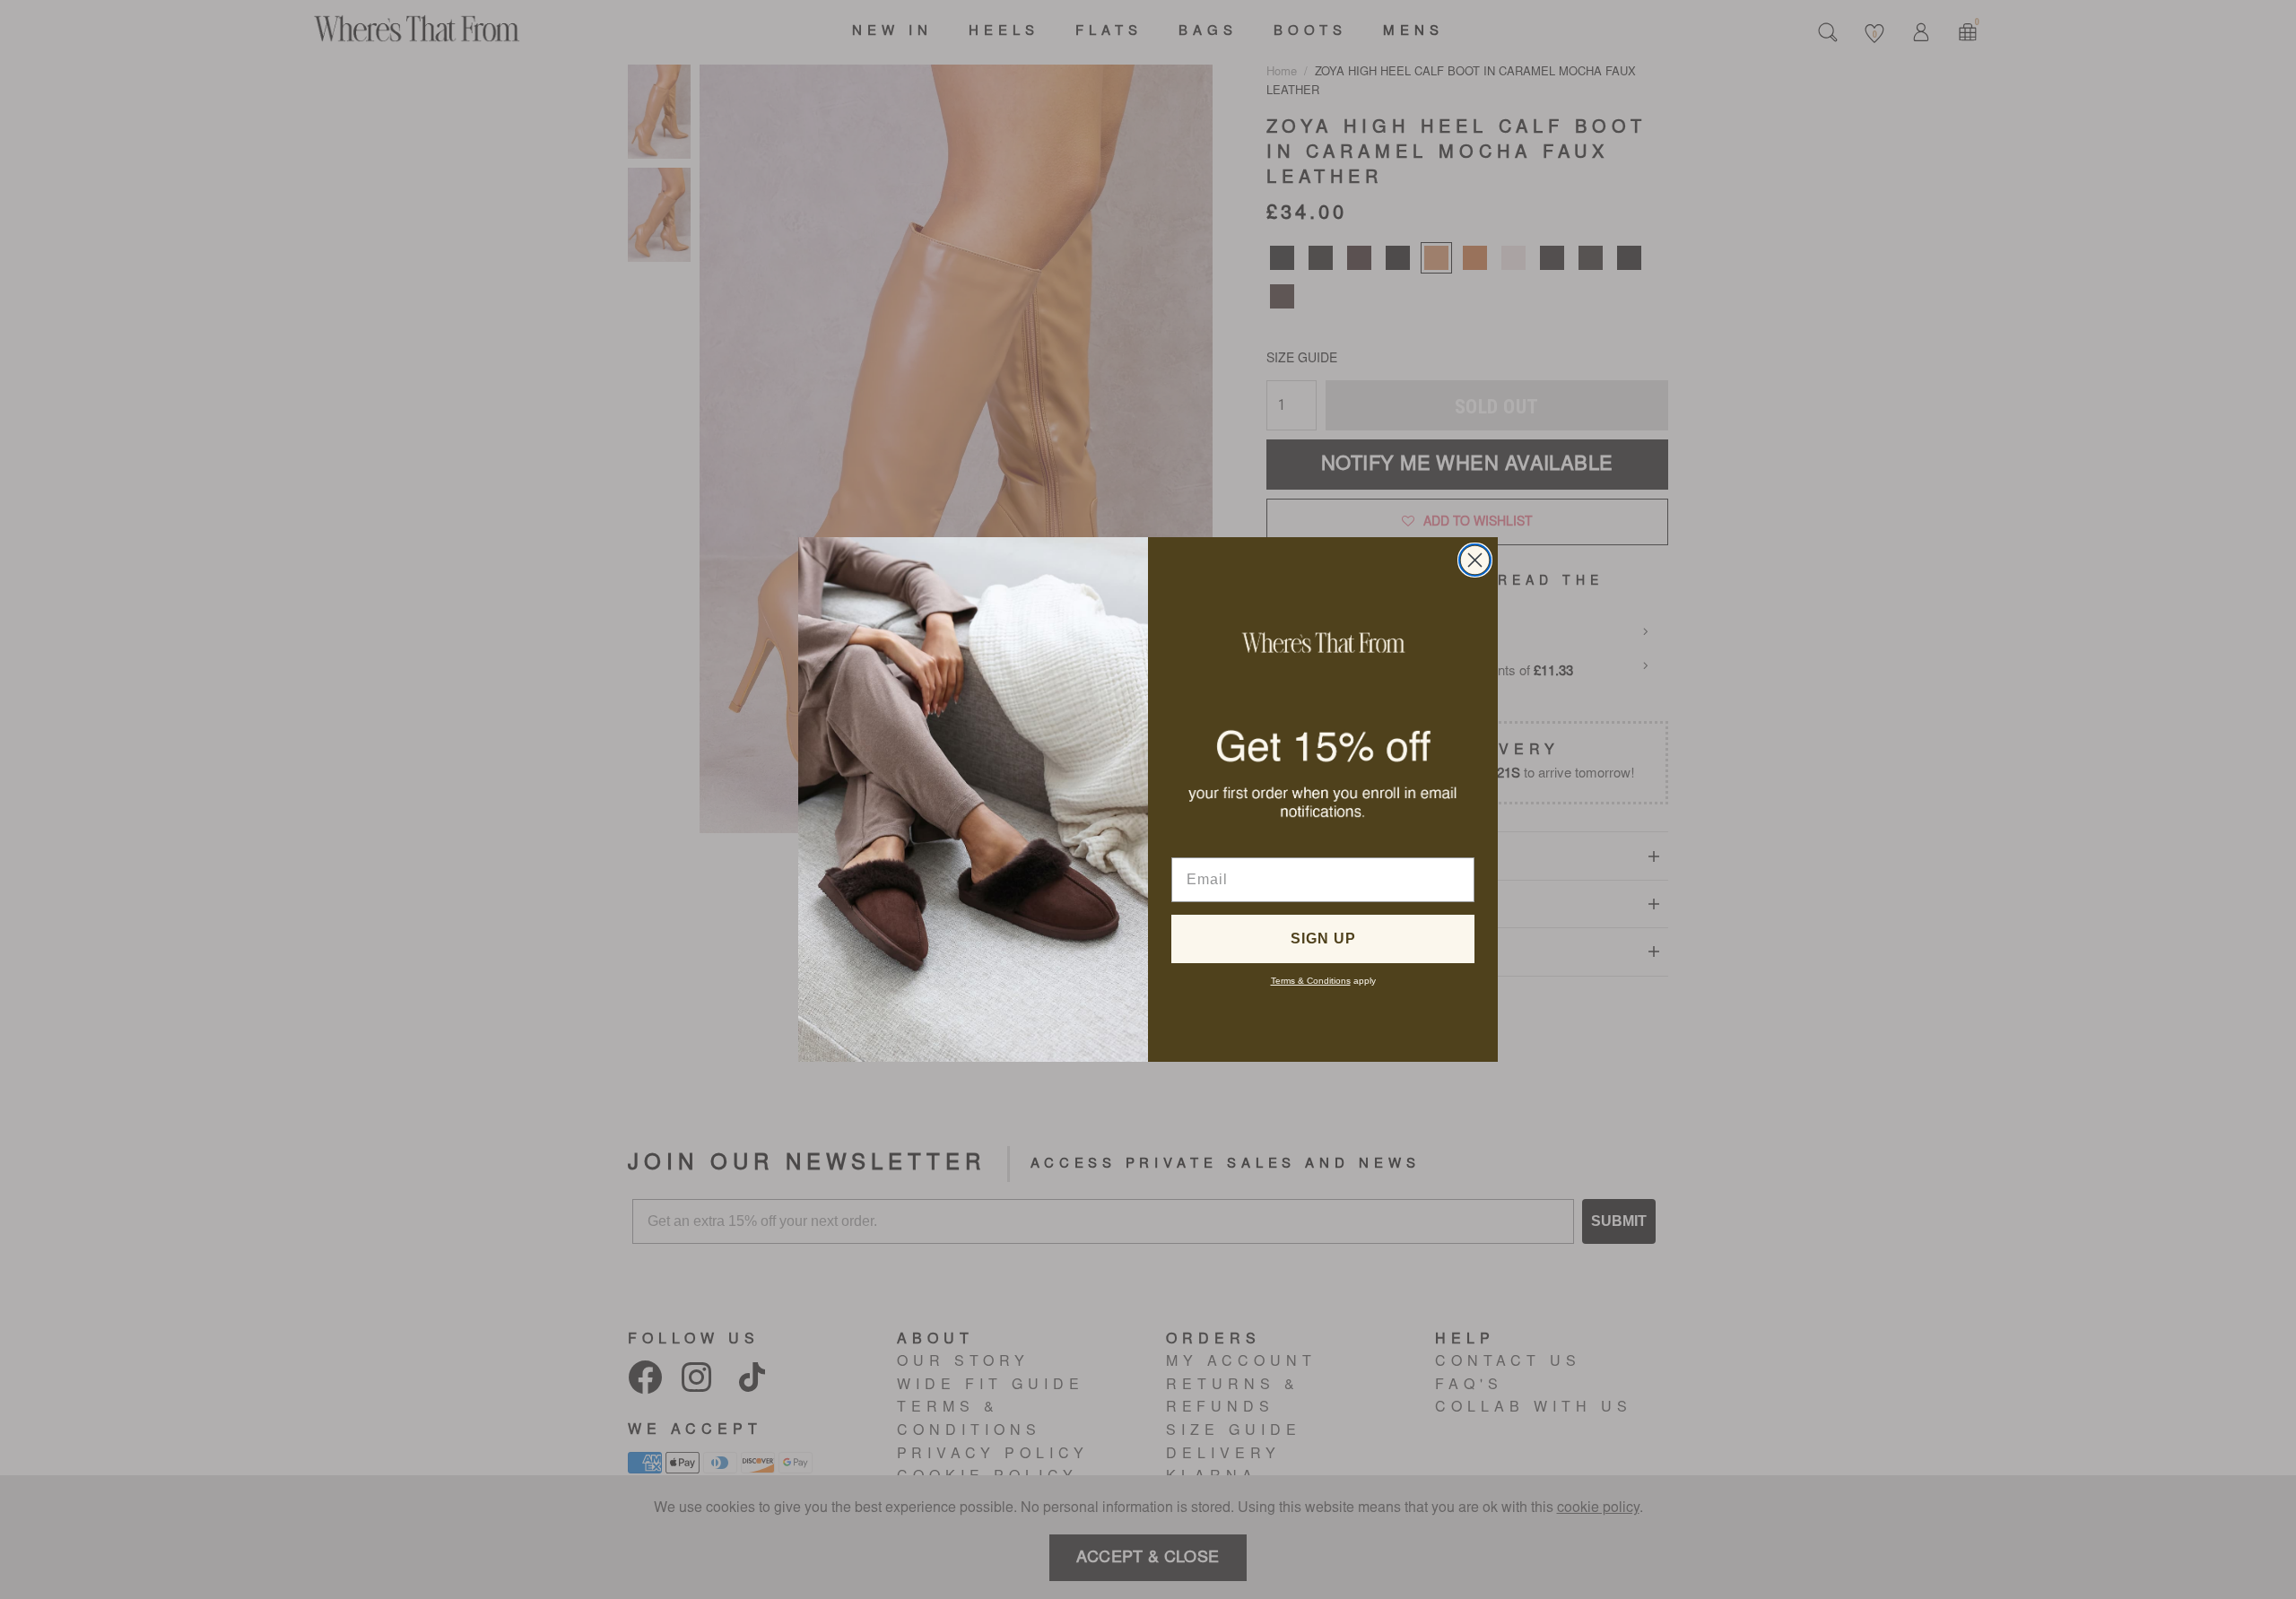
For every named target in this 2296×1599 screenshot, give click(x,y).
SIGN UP (1323, 939)
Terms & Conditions (1311, 981)
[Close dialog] (1475, 560)
